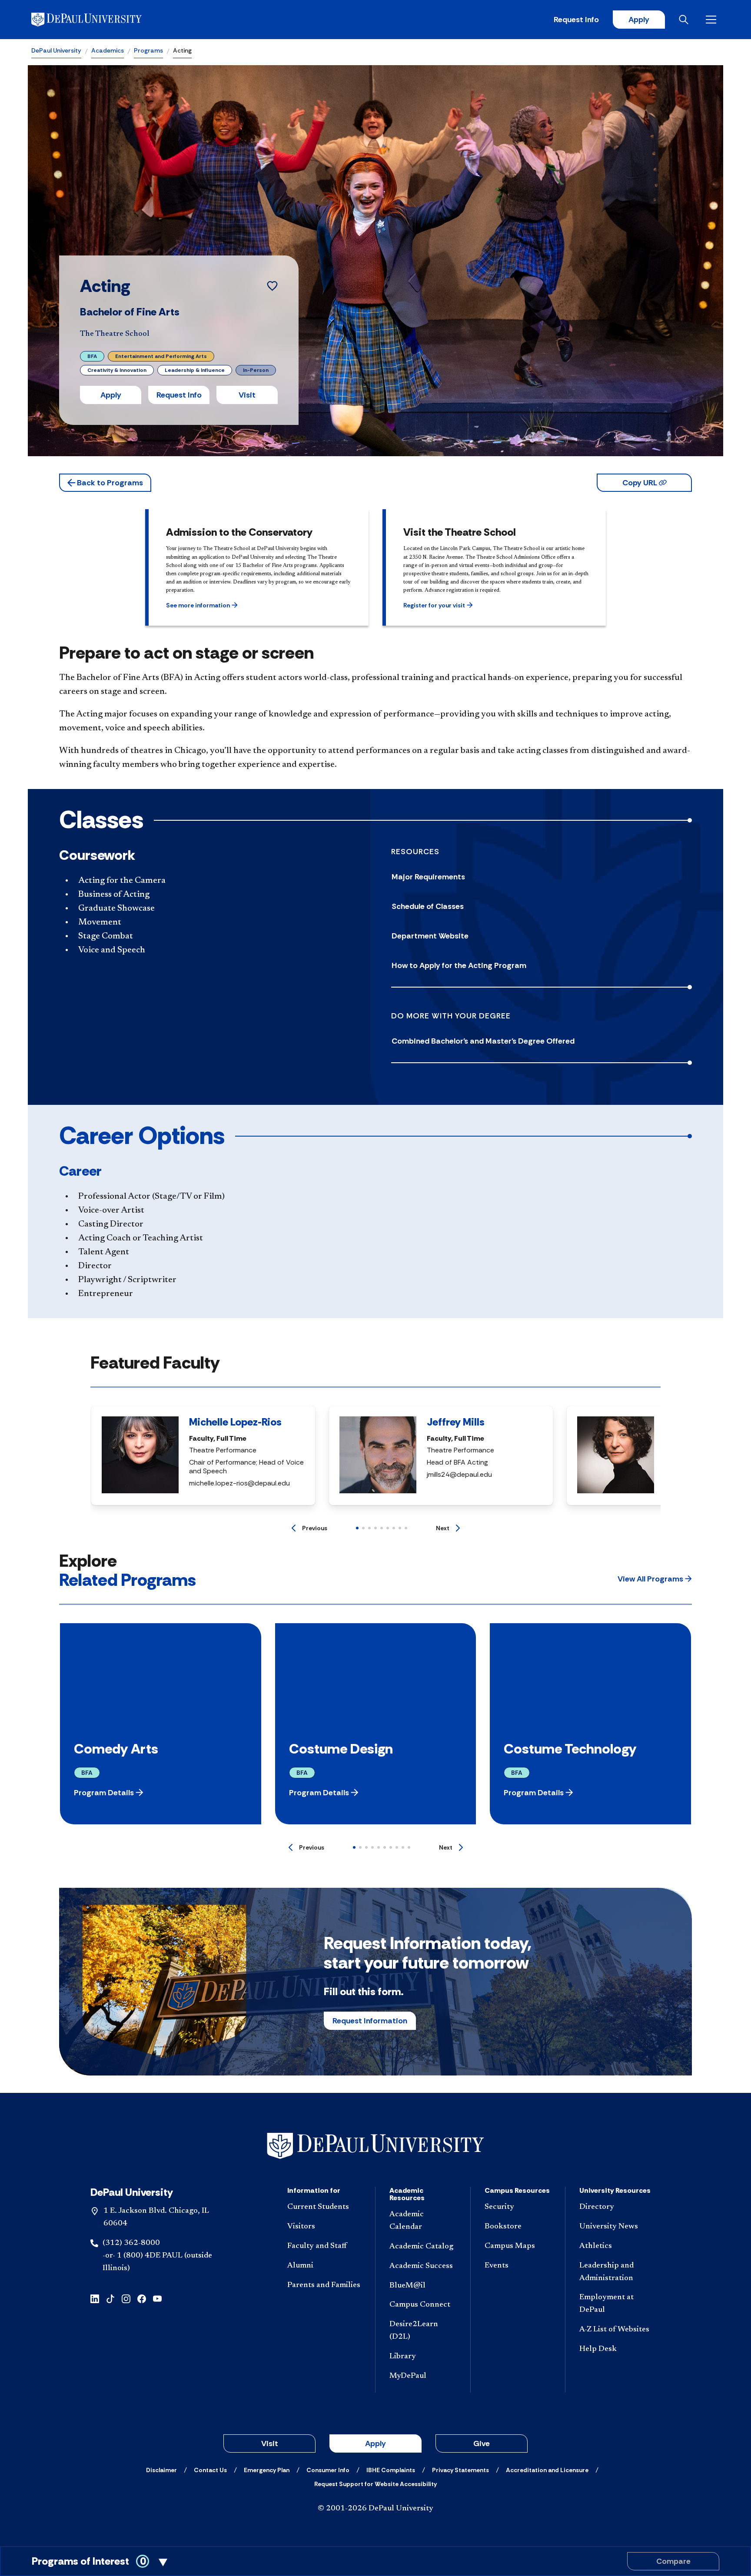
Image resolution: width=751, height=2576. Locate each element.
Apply (639, 20)
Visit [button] (247, 395)
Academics (108, 50)
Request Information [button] (370, 2021)
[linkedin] (95, 2298)
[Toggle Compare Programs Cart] (375, 2561)
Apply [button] (111, 395)
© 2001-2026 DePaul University (375, 2509)
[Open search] (685, 20)
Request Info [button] (179, 395)
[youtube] (157, 2298)
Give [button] (482, 2443)
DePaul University (56, 50)
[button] (105, 483)
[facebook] (142, 2298)
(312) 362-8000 (131, 2243)
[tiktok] (110, 2298)
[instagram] (126, 2298)
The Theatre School (115, 334)
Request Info (576, 20)
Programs (148, 50)
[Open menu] (713, 20)
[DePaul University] (99, 20)
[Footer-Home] (375, 2146)
